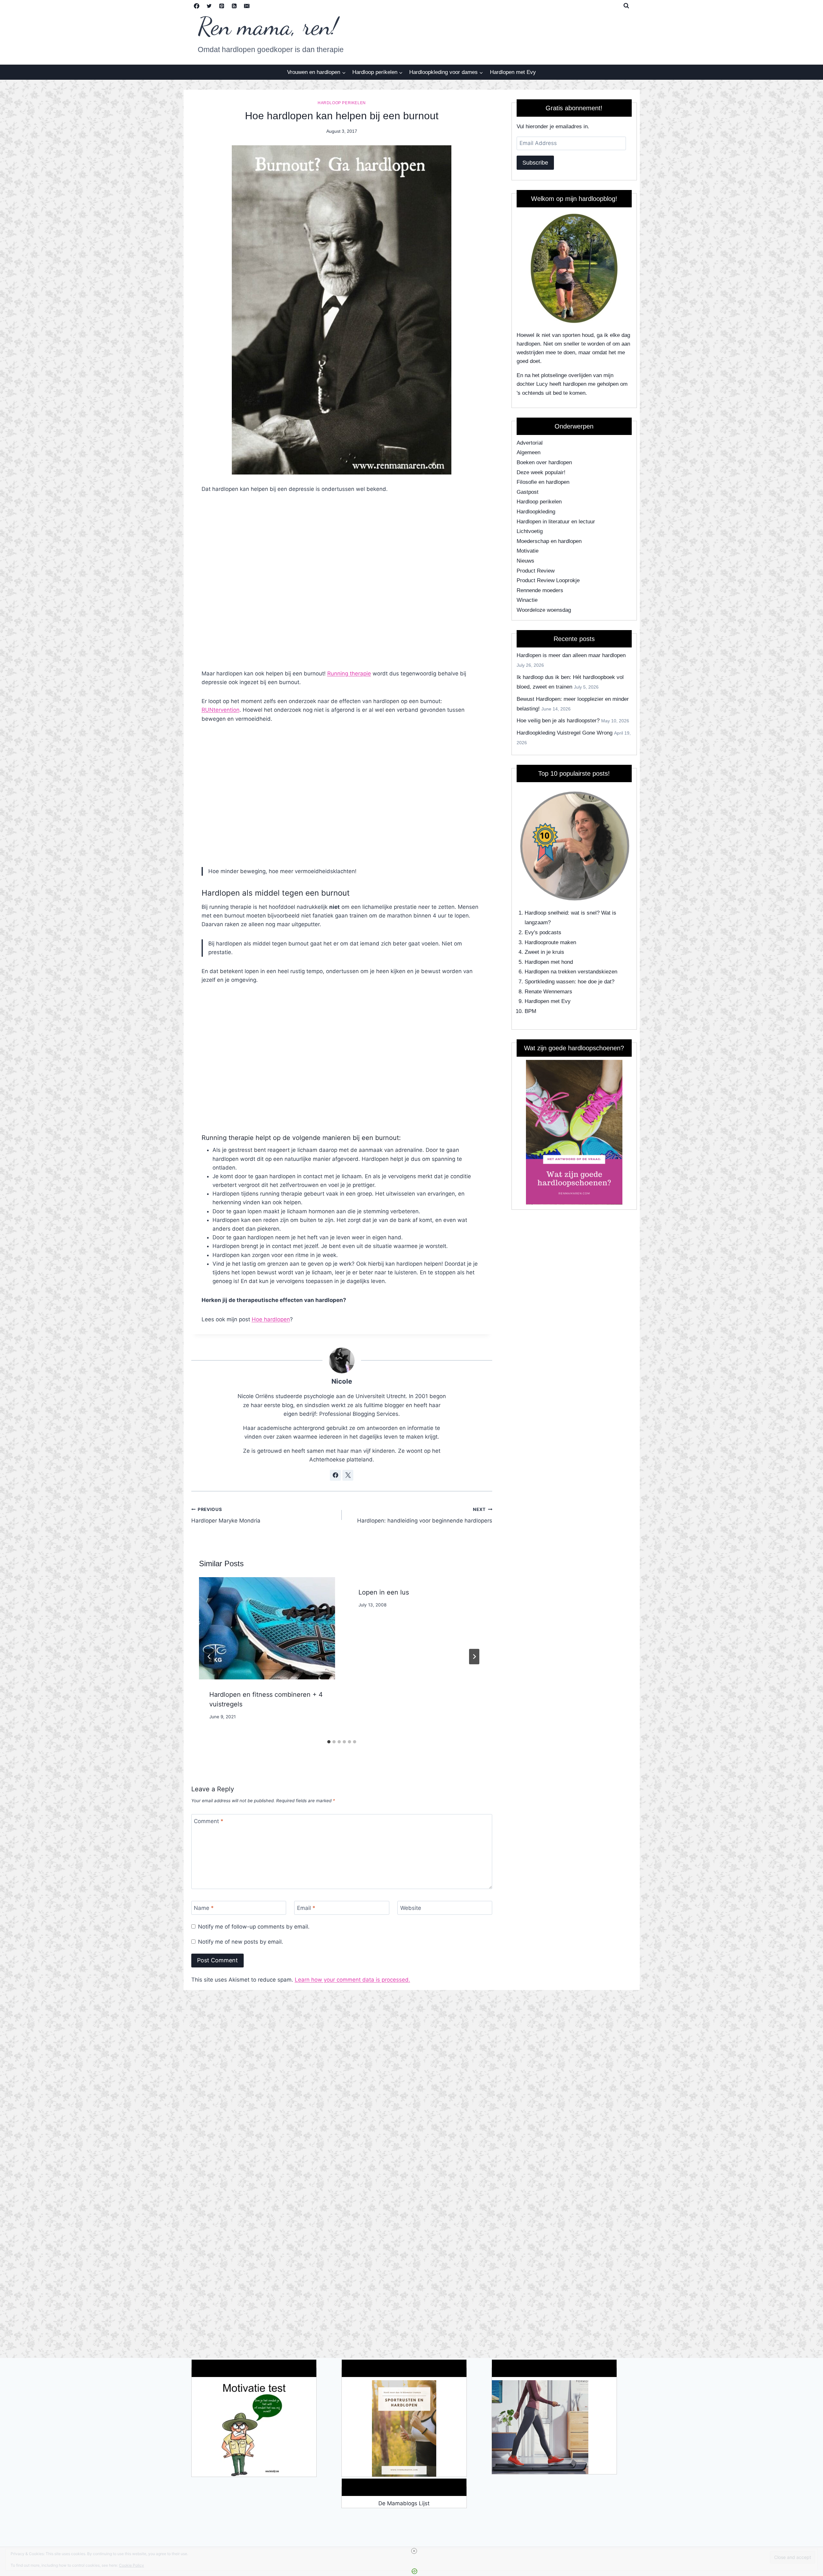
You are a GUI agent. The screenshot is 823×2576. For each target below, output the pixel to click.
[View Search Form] (626, 6)
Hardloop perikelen (342, 103)
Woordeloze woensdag (544, 610)
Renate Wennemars (548, 992)
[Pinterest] (222, 6)
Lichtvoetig (530, 531)
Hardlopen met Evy (513, 72)
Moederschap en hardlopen (549, 541)
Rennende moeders (540, 590)
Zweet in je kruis (544, 952)
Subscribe (535, 163)
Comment (209, 1821)
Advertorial (530, 443)
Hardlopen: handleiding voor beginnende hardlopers (425, 1515)
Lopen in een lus (384, 1592)
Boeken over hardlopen (544, 462)
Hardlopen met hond (549, 962)
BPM (530, 1011)
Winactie (527, 600)
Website (411, 1908)
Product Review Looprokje (548, 580)
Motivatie (528, 551)
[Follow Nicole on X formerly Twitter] (348, 1475)
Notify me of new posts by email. (241, 1942)
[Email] (247, 6)
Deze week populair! (541, 472)
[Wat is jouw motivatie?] (254, 2428)
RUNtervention (221, 710)
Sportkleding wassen (550, 982)
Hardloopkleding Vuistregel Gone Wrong (565, 733)
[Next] (474, 1657)
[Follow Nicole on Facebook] (335, 1475)
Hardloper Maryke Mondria (226, 1515)
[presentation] (267, 1628)
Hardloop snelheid (546, 913)
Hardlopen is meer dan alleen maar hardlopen (571, 655)
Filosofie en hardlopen (543, 482)
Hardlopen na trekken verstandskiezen (571, 972)
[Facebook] (197, 6)
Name (204, 1908)
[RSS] (234, 6)
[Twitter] (209, 6)
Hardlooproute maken (550, 942)
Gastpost (528, 492)
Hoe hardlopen (271, 1319)
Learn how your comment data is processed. (353, 1980)
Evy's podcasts (543, 932)
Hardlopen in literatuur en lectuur (556, 522)
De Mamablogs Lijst (404, 2503)
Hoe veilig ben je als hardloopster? (558, 721)
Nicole (342, 1381)
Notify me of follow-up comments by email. (254, 1927)
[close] (414, 2551)
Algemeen (529, 452)
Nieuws (525, 561)
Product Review (536, 571)
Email (306, 1908)
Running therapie (349, 673)
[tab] (329, 1742)
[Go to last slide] (209, 1657)
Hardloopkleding (536, 512)
